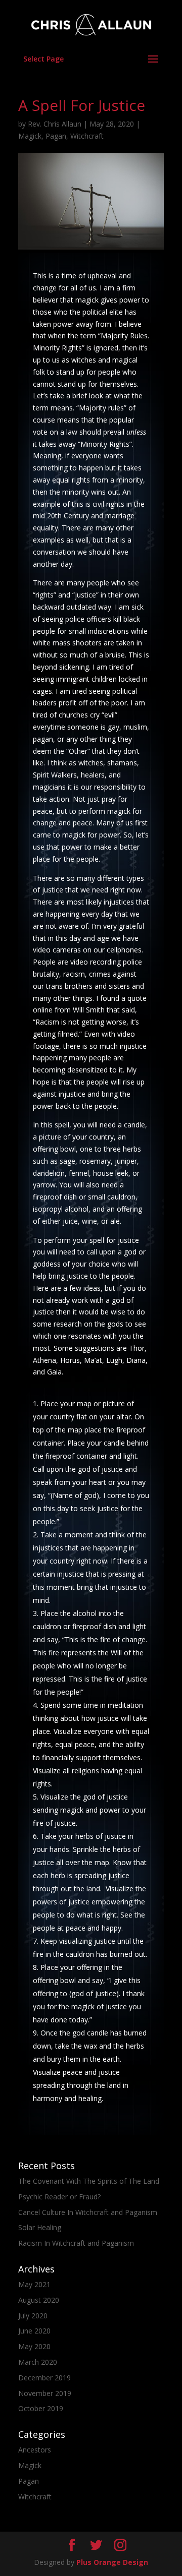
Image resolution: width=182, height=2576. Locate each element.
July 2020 (33, 2316)
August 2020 (39, 2300)
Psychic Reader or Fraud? (59, 2197)
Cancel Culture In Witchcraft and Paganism (88, 2212)
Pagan (56, 136)
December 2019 (44, 2378)
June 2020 (34, 2331)
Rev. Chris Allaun (55, 124)
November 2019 (45, 2393)
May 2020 (34, 2346)
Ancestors (35, 2450)
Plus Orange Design (112, 2562)
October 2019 (41, 2408)
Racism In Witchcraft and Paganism (76, 2243)
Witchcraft (87, 136)
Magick (30, 136)
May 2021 (34, 2284)
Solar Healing (40, 2227)
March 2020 (38, 2362)
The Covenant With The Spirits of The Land (89, 2181)
